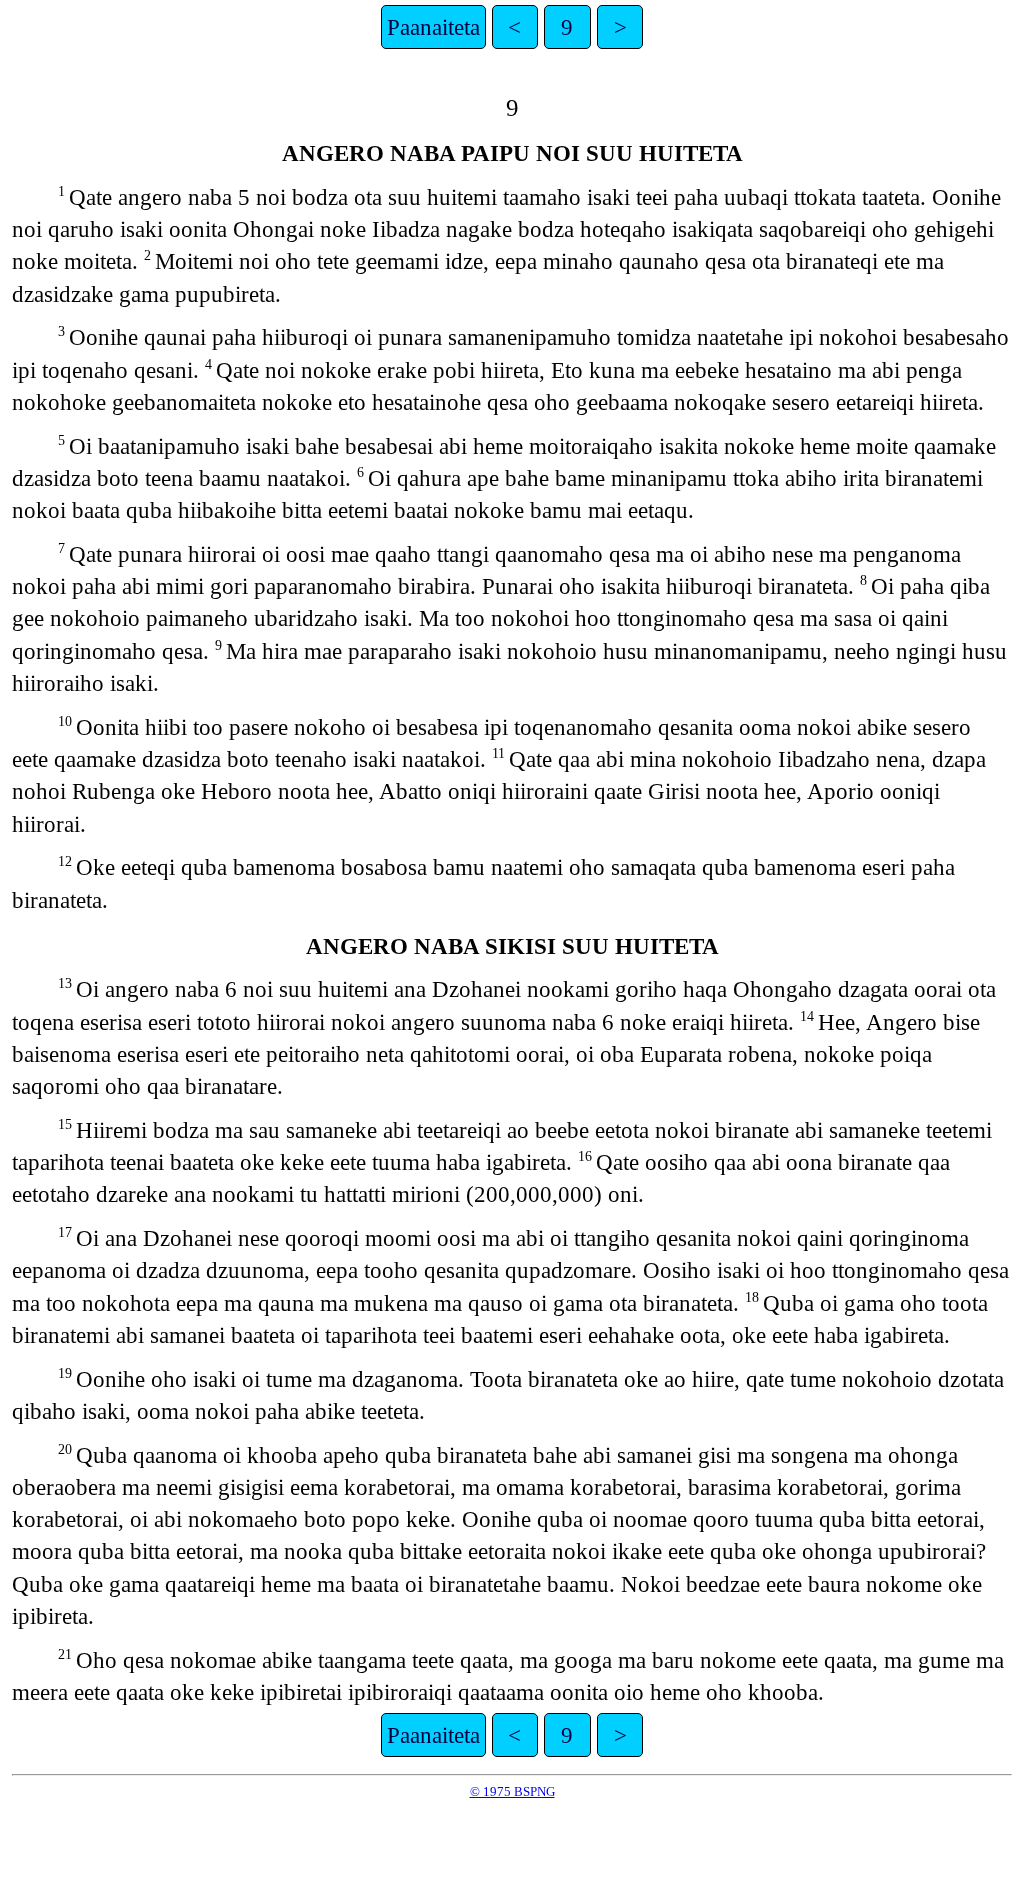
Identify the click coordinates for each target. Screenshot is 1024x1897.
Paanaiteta (433, 27)
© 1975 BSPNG (512, 1791)
